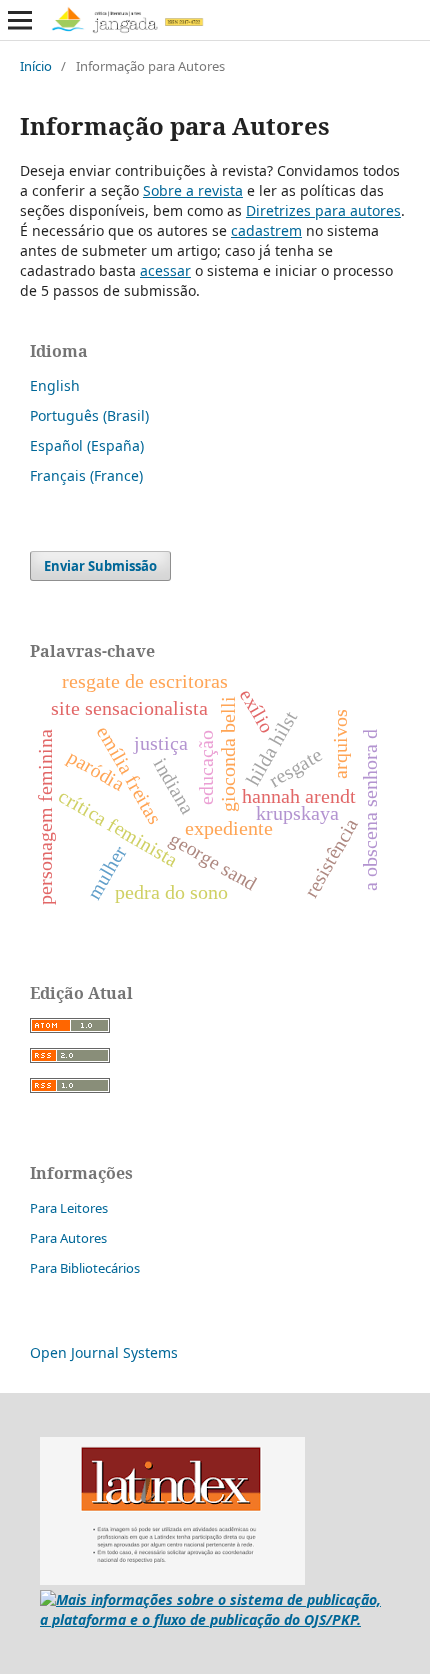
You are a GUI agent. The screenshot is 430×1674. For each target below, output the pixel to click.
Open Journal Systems (104, 1352)
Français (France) (86, 475)
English (55, 385)
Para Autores (68, 1238)
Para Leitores (69, 1208)
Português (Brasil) (89, 415)
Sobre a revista (193, 190)
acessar (165, 270)
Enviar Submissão (100, 566)
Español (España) (87, 445)
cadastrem (266, 230)
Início (36, 66)
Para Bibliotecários (85, 1268)
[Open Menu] (20, 20)
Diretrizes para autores (323, 210)
